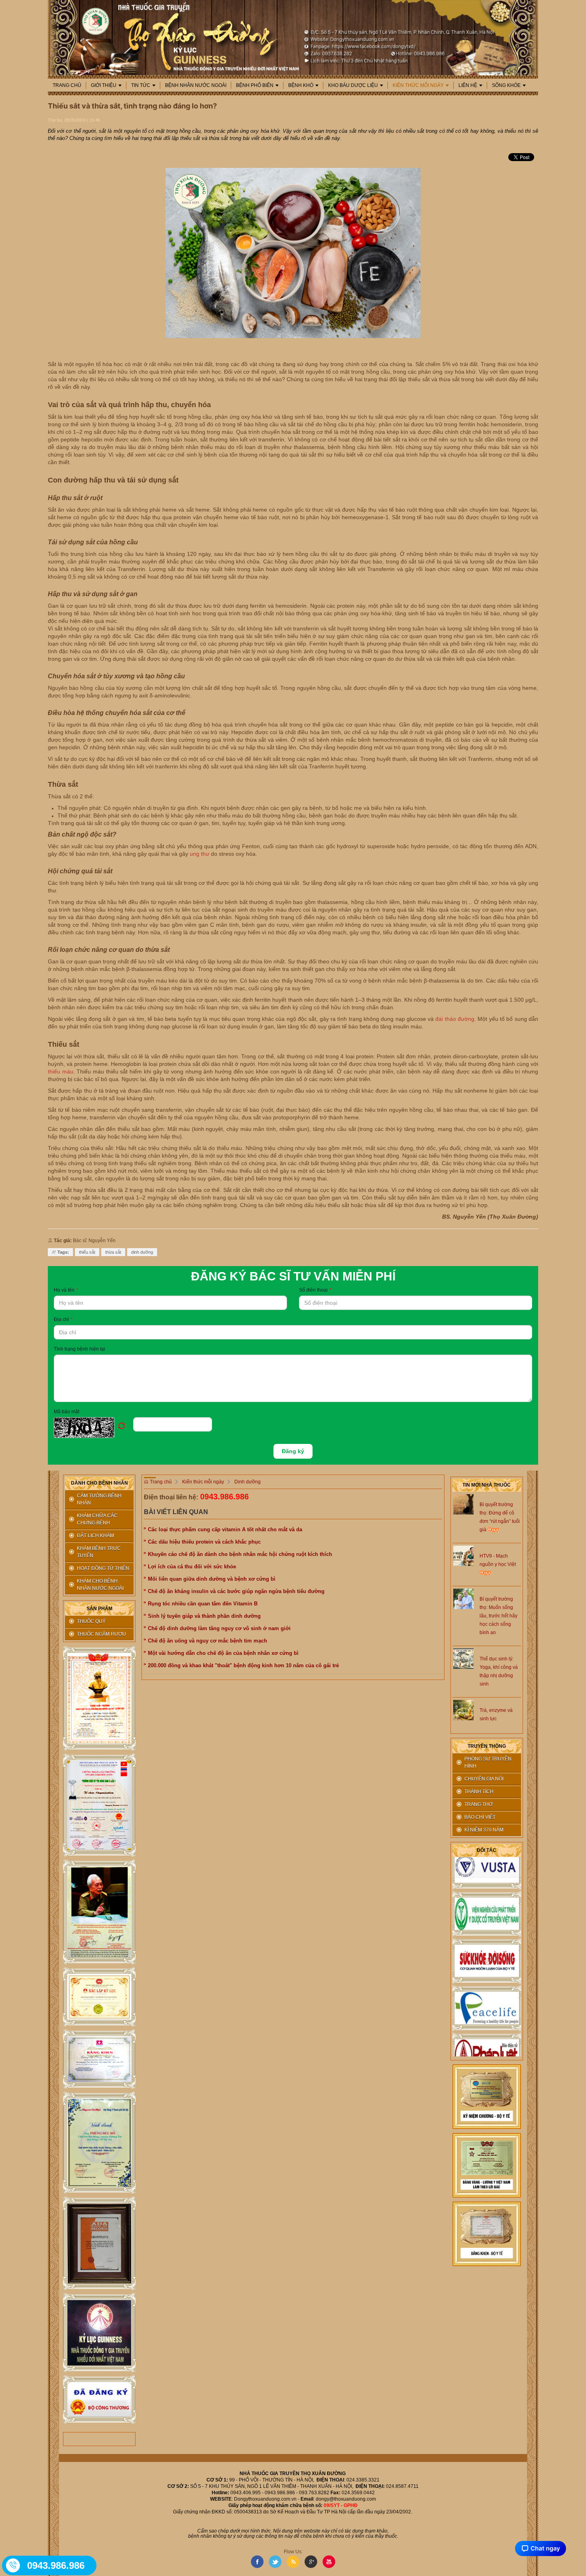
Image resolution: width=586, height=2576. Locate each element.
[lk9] (99, 2400)
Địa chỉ (63, 1320)
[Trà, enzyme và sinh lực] (463, 1709)
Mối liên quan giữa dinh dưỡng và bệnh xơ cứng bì (212, 1579)
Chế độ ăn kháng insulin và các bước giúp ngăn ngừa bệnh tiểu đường (236, 1591)
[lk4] (99, 1997)
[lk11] (487, 2165)
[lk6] (99, 2143)
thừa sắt (113, 1252)
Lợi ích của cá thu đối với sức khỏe (192, 1567)
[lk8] (99, 2333)
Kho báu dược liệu (353, 85)
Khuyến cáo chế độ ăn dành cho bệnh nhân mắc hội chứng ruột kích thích (240, 1554)
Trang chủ (67, 85)
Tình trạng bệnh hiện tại (80, 1349)
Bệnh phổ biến (255, 85)
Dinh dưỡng (248, 1482)
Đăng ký (293, 1451)
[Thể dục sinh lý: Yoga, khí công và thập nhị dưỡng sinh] (463, 1658)
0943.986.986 (224, 1497)
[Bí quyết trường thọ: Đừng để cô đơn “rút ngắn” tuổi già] (463, 1504)
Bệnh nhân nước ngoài (196, 85)
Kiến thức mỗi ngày (418, 85)
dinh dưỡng (142, 1252)
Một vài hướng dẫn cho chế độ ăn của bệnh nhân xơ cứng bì (223, 1653)
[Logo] (293, 37)
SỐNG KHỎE (506, 85)
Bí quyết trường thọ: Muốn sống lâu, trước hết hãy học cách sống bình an (498, 1616)
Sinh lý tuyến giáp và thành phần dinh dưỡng (204, 1616)
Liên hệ (468, 85)
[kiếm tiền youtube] (99, 2059)
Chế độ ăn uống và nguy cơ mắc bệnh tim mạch (207, 1641)
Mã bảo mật (67, 1412)
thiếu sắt (87, 1252)
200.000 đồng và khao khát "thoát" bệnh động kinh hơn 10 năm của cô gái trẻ (243, 1665)
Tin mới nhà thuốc (487, 1485)
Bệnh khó (301, 85)
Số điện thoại (315, 1290)
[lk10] (487, 2096)
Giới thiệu (104, 85)
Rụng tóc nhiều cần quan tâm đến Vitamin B (203, 1604)
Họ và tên (66, 1290)
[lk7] (99, 2243)
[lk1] (99, 1699)
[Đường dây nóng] (14, 2565)
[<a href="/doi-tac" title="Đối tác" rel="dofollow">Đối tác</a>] (487, 1894)
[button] (93, 1428)
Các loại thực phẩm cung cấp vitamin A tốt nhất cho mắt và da (225, 1529)
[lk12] (487, 2233)
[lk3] (99, 1912)
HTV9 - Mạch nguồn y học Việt (498, 1560)
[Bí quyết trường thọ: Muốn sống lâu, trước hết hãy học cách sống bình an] (463, 1598)
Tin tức (141, 85)
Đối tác (487, 1850)
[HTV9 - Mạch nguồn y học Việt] (463, 1555)
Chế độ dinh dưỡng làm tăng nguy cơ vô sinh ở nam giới (219, 1628)
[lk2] (99, 1805)
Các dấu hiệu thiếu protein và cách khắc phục (204, 1542)
